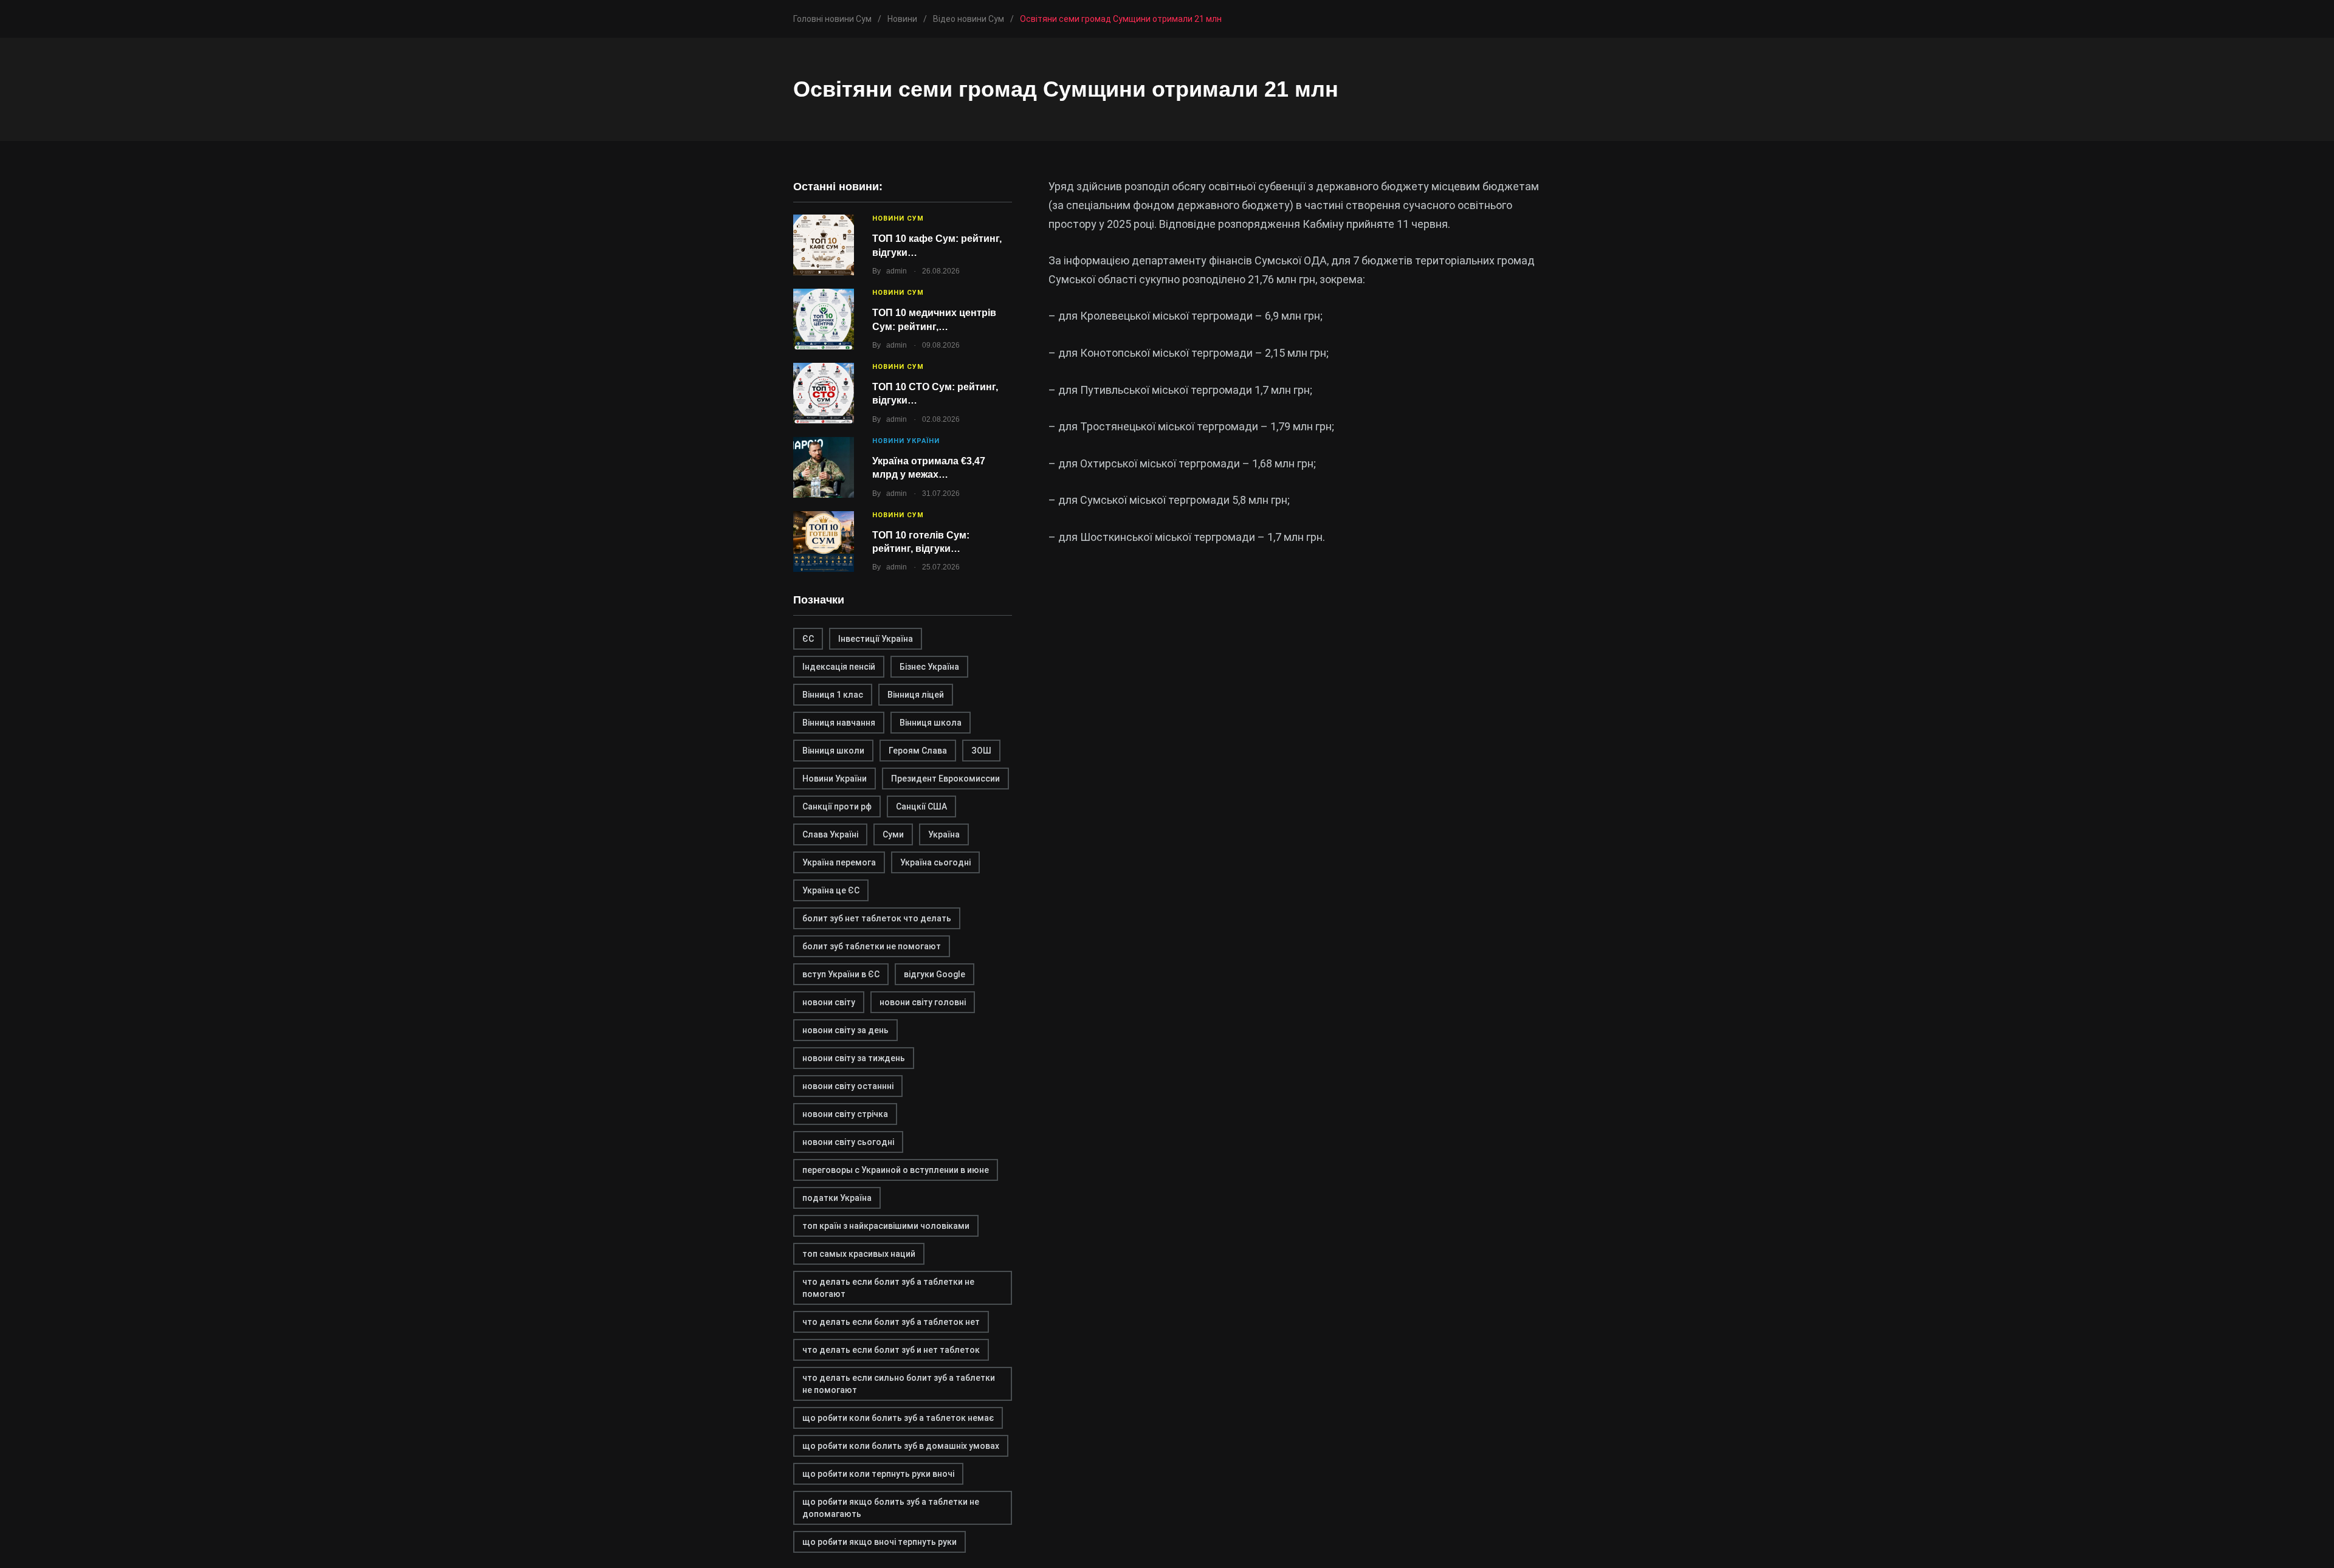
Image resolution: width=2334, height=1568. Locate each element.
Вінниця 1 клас (833, 695)
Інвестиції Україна (876, 639)
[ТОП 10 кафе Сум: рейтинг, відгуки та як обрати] (824, 245)
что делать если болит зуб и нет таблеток (891, 1350)
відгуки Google (935, 974)
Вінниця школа (931, 723)
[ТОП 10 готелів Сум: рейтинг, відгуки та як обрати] (824, 542)
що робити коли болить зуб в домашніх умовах (901, 1446)
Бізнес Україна (929, 667)
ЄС (808, 639)
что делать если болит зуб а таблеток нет (891, 1322)
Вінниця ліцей (916, 695)
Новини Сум (898, 218)
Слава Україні (830, 834)
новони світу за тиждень (854, 1058)
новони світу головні (923, 1002)
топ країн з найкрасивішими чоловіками (886, 1226)
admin (897, 271)
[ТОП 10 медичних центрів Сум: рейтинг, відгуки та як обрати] (824, 319)
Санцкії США (921, 806)
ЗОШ (981, 751)
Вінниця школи (833, 751)
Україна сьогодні (935, 862)
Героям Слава (918, 751)
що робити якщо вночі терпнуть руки (880, 1542)
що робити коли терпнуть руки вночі (878, 1474)
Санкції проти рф (837, 806)
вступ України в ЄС (841, 974)
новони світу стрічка (845, 1114)
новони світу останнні (848, 1086)
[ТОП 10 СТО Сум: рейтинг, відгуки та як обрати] (824, 393)
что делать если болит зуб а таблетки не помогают (888, 1288)
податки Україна (837, 1198)
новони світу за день (845, 1030)
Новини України (906, 441)
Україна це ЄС (831, 890)
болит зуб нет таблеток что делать (877, 918)
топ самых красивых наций (859, 1254)
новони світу (829, 1002)
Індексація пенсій (839, 667)
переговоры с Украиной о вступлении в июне (896, 1170)
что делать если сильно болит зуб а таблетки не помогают (899, 1384)
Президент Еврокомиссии (945, 779)
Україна (944, 834)
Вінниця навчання (839, 723)
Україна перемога (839, 862)
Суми (893, 834)
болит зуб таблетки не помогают (872, 946)
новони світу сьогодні (848, 1142)
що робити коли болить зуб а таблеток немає (898, 1418)
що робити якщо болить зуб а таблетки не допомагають (891, 1508)
